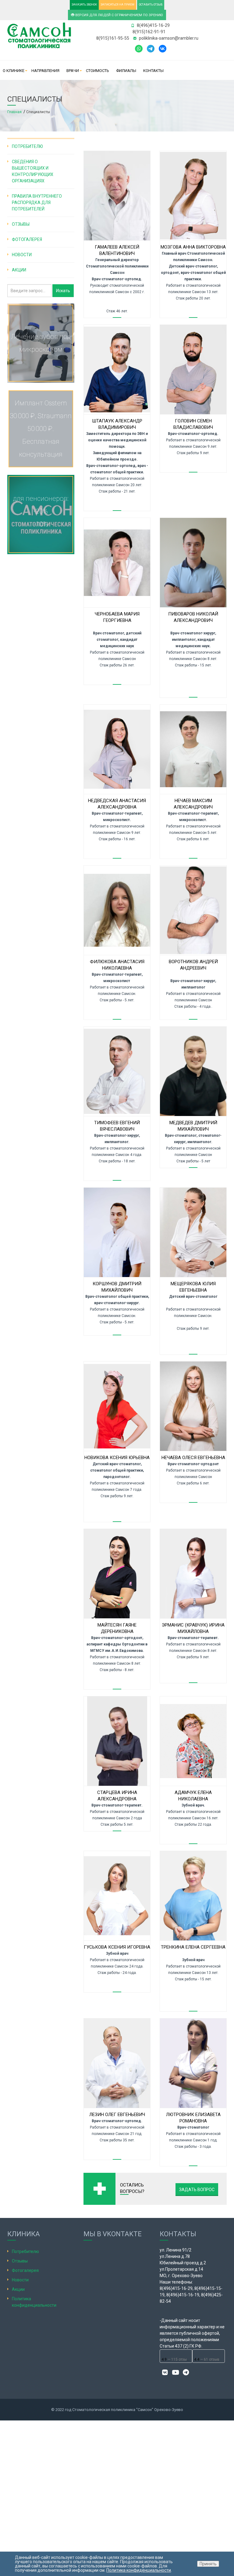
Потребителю (27, 146)
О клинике (14, 71)
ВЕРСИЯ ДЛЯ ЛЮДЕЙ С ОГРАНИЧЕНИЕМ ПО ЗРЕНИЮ (119, 15)
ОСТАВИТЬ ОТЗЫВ (151, 5)
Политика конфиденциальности (139, 2570)
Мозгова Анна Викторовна (193, 247)
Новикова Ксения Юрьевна (117, 1458)
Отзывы (21, 224)
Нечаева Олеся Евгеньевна (193, 1458)
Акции (19, 270)
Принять (208, 2564)
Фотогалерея (27, 239)
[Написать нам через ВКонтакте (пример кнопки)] (163, 48)
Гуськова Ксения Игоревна (117, 1947)
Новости (22, 255)
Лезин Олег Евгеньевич (117, 2115)
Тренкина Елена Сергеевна (193, 1947)
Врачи (73, 71)
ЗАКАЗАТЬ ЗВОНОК (84, 5)
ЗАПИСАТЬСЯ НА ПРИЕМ (117, 5)
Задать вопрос (197, 2190)
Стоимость (97, 71)
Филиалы (126, 71)
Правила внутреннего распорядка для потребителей (37, 203)
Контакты (153, 71)
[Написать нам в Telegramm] (152, 48)
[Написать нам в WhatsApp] (139, 48)
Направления (45, 71)
